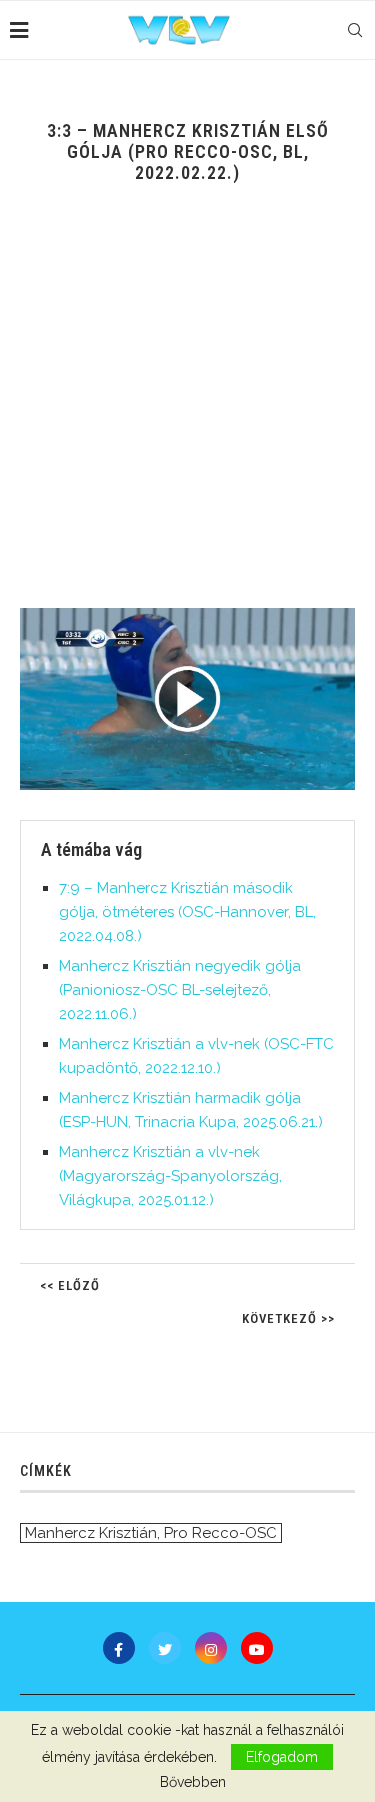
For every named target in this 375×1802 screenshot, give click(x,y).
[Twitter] (165, 1648)
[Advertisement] (187, 410)
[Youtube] (257, 1648)
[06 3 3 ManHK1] (187, 699)
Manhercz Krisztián (91, 1533)
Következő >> (288, 1318)
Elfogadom (282, 1757)
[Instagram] (211, 1648)
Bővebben (193, 1782)
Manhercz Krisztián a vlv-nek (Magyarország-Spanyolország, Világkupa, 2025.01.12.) (170, 1176)
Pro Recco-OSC (220, 1533)
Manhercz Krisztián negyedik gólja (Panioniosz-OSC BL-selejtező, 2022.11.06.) (180, 990)
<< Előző (70, 1285)
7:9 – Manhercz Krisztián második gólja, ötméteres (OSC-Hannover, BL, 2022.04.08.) (187, 912)
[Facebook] (119, 1648)
